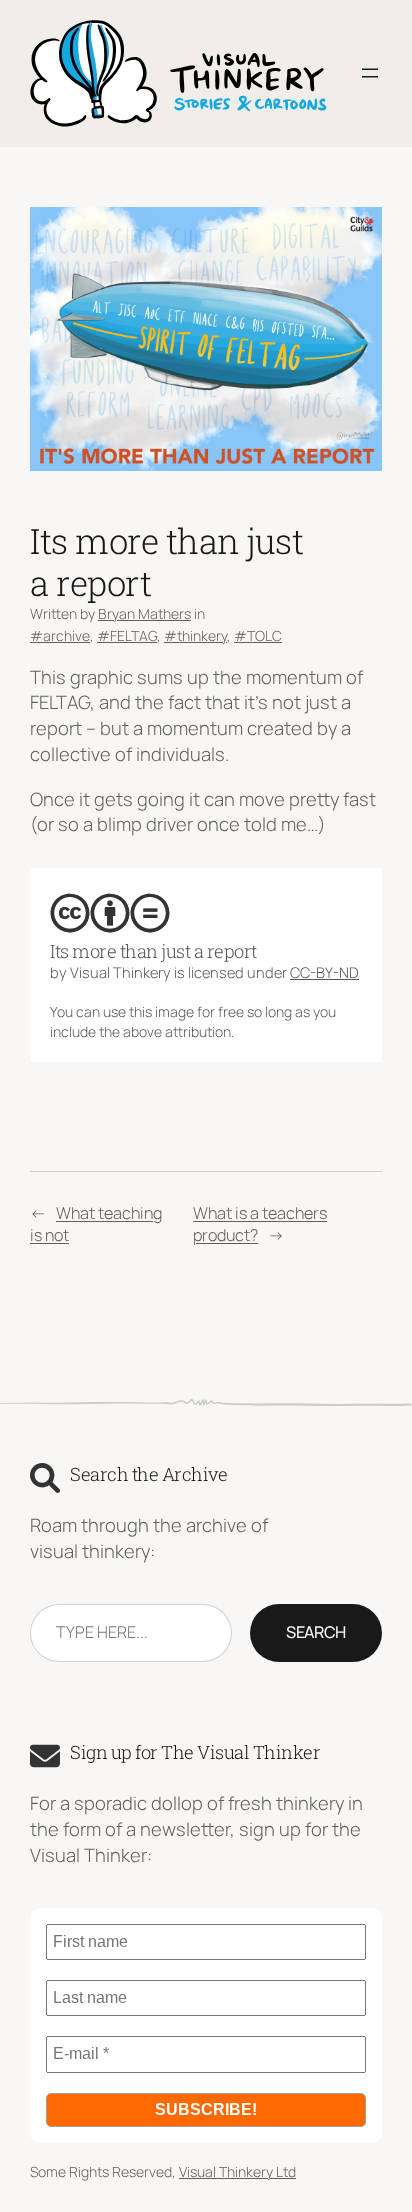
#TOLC (258, 635)
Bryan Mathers (144, 613)
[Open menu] (370, 73)
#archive (60, 635)
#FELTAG (127, 635)
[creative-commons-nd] (150, 913)
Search (316, 1632)
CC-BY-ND (324, 972)
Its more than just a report (153, 951)
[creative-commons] (70, 913)
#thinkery (195, 635)
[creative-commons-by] (110, 913)
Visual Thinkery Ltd (237, 2171)
